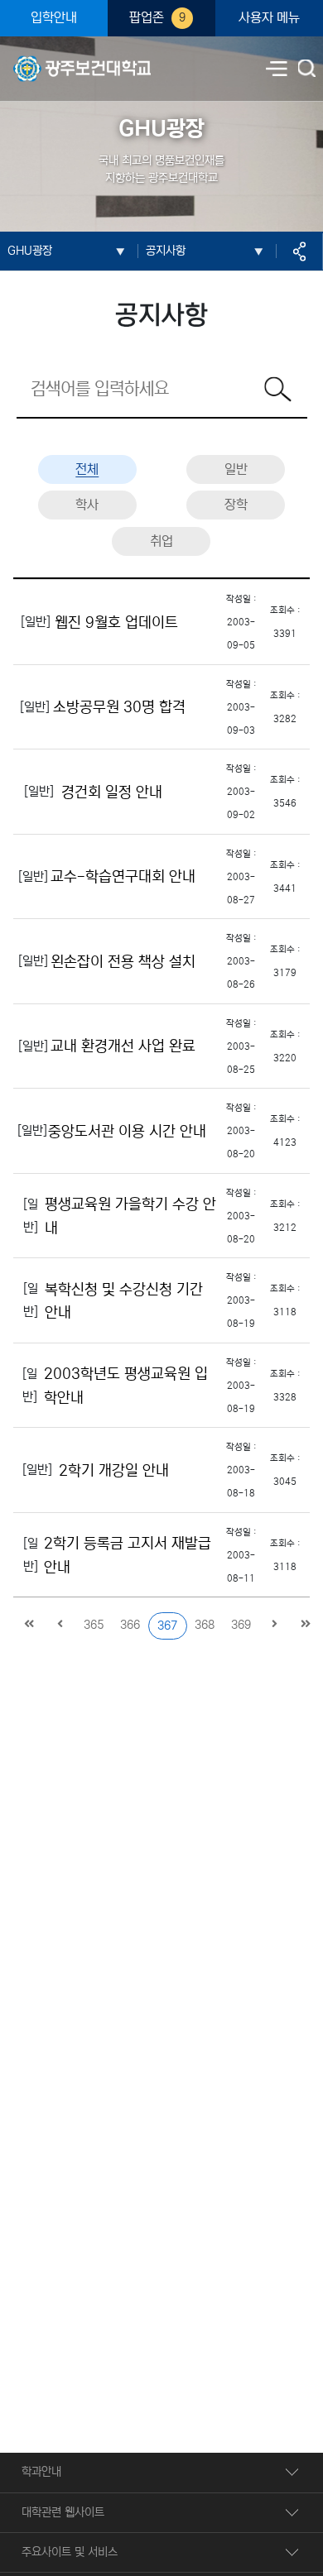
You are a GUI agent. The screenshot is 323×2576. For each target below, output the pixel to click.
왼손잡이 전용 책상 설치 (123, 961)
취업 (161, 541)
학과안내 (41, 2472)
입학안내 (54, 18)
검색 (308, 69)
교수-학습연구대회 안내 (123, 877)
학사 (87, 505)
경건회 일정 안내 (112, 792)
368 (205, 1625)
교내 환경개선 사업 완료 (123, 1046)
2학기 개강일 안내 (114, 1470)
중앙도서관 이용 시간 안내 (127, 1131)
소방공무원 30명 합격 (119, 707)
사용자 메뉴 (269, 18)
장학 (236, 505)
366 (130, 1625)
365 (94, 1625)
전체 (87, 469)
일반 (236, 469)
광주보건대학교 (48, 59)
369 (241, 1625)
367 (167, 1626)
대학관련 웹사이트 (63, 2512)
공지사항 (166, 251)
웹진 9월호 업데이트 (116, 622)
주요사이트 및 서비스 (70, 2552)
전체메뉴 (277, 69)
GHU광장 (30, 251)
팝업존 (157, 18)
